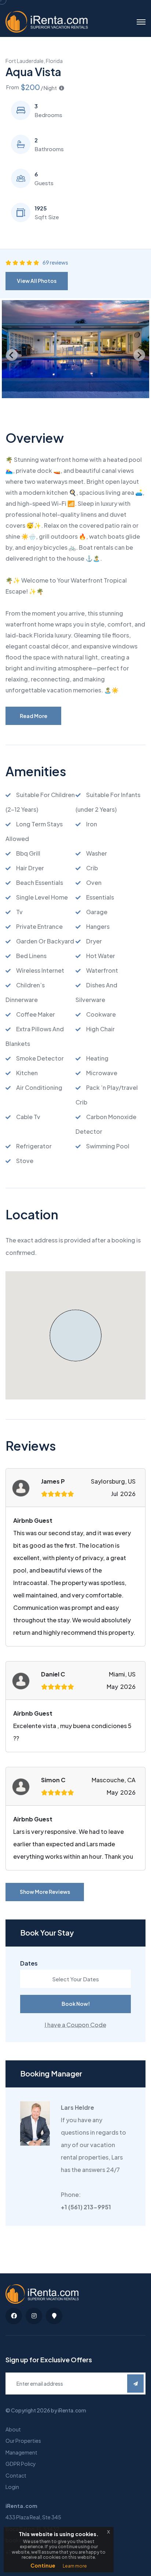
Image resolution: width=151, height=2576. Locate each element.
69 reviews (55, 262)
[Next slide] (139, 355)
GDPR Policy (21, 2464)
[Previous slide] (12, 355)
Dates (29, 1963)
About (13, 2429)
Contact (16, 2475)
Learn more (75, 2566)
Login (12, 2487)
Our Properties (23, 2441)
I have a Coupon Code (75, 2025)
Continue (43, 2565)
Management (21, 2452)
